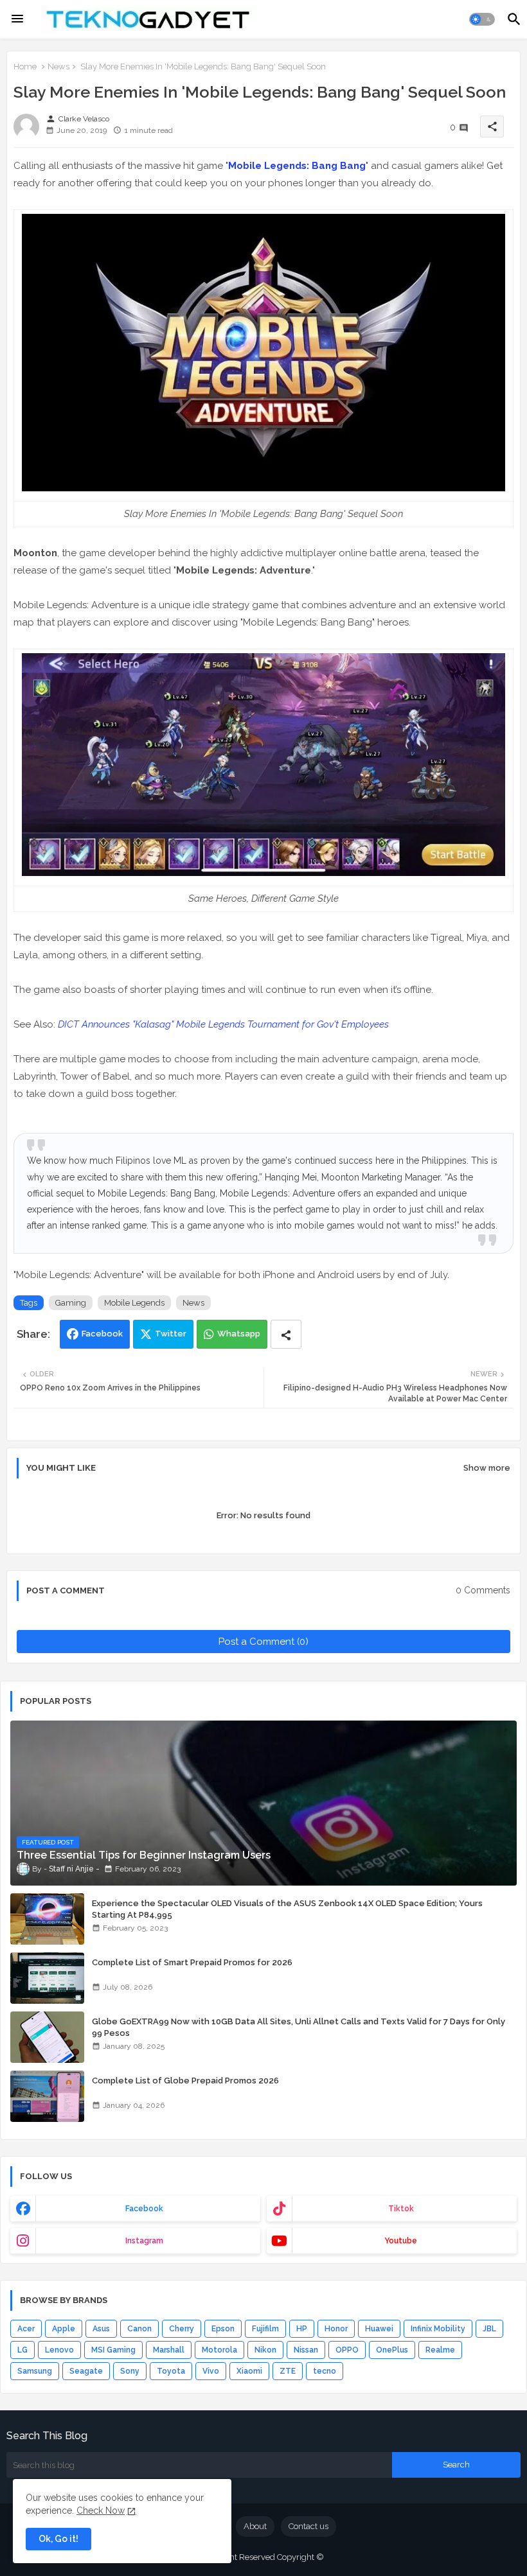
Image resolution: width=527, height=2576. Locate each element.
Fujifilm (265, 2329)
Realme (440, 2350)
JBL (489, 2329)
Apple (64, 2329)
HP (302, 2329)
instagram (144, 2241)
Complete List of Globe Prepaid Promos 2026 (185, 2081)
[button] (482, 19)
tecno (325, 2371)
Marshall (169, 2350)
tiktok (401, 2209)
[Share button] (286, 1334)
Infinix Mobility (438, 2329)
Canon (139, 2329)
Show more (487, 1468)
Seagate (86, 2371)
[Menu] (17, 19)
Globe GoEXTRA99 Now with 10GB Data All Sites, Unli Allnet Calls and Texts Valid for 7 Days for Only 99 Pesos (299, 2027)
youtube (401, 2241)
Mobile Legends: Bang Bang (297, 166)
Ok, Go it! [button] (58, 2539)
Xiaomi (249, 2371)
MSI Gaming (113, 2350)
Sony (130, 2371)
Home (25, 66)
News (58, 66)
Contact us (308, 2526)
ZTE (288, 2371)
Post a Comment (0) (263, 1642)
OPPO (347, 2350)
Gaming (71, 1303)
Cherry (182, 2329)
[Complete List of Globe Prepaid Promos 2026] (47, 2096)
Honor (336, 2329)
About (255, 2526)
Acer (26, 2329)
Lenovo (59, 2350)
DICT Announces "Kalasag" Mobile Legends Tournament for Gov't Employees (223, 1024)
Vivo (211, 2371)
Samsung (35, 2371)
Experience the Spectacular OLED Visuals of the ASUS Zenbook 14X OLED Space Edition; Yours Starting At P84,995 (287, 1909)
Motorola (219, 2350)
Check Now (101, 2510)
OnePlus (392, 2350)
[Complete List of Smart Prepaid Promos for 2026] (47, 1978)
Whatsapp (239, 1334)
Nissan (306, 2350)
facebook (144, 2209)
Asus (101, 2329)
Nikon (265, 2350)
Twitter (171, 1334)
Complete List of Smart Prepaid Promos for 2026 (192, 1962)
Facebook (102, 1334)
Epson (223, 2329)
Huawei (379, 2329)
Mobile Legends (134, 1303)
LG (22, 2350)
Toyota (171, 2371)
